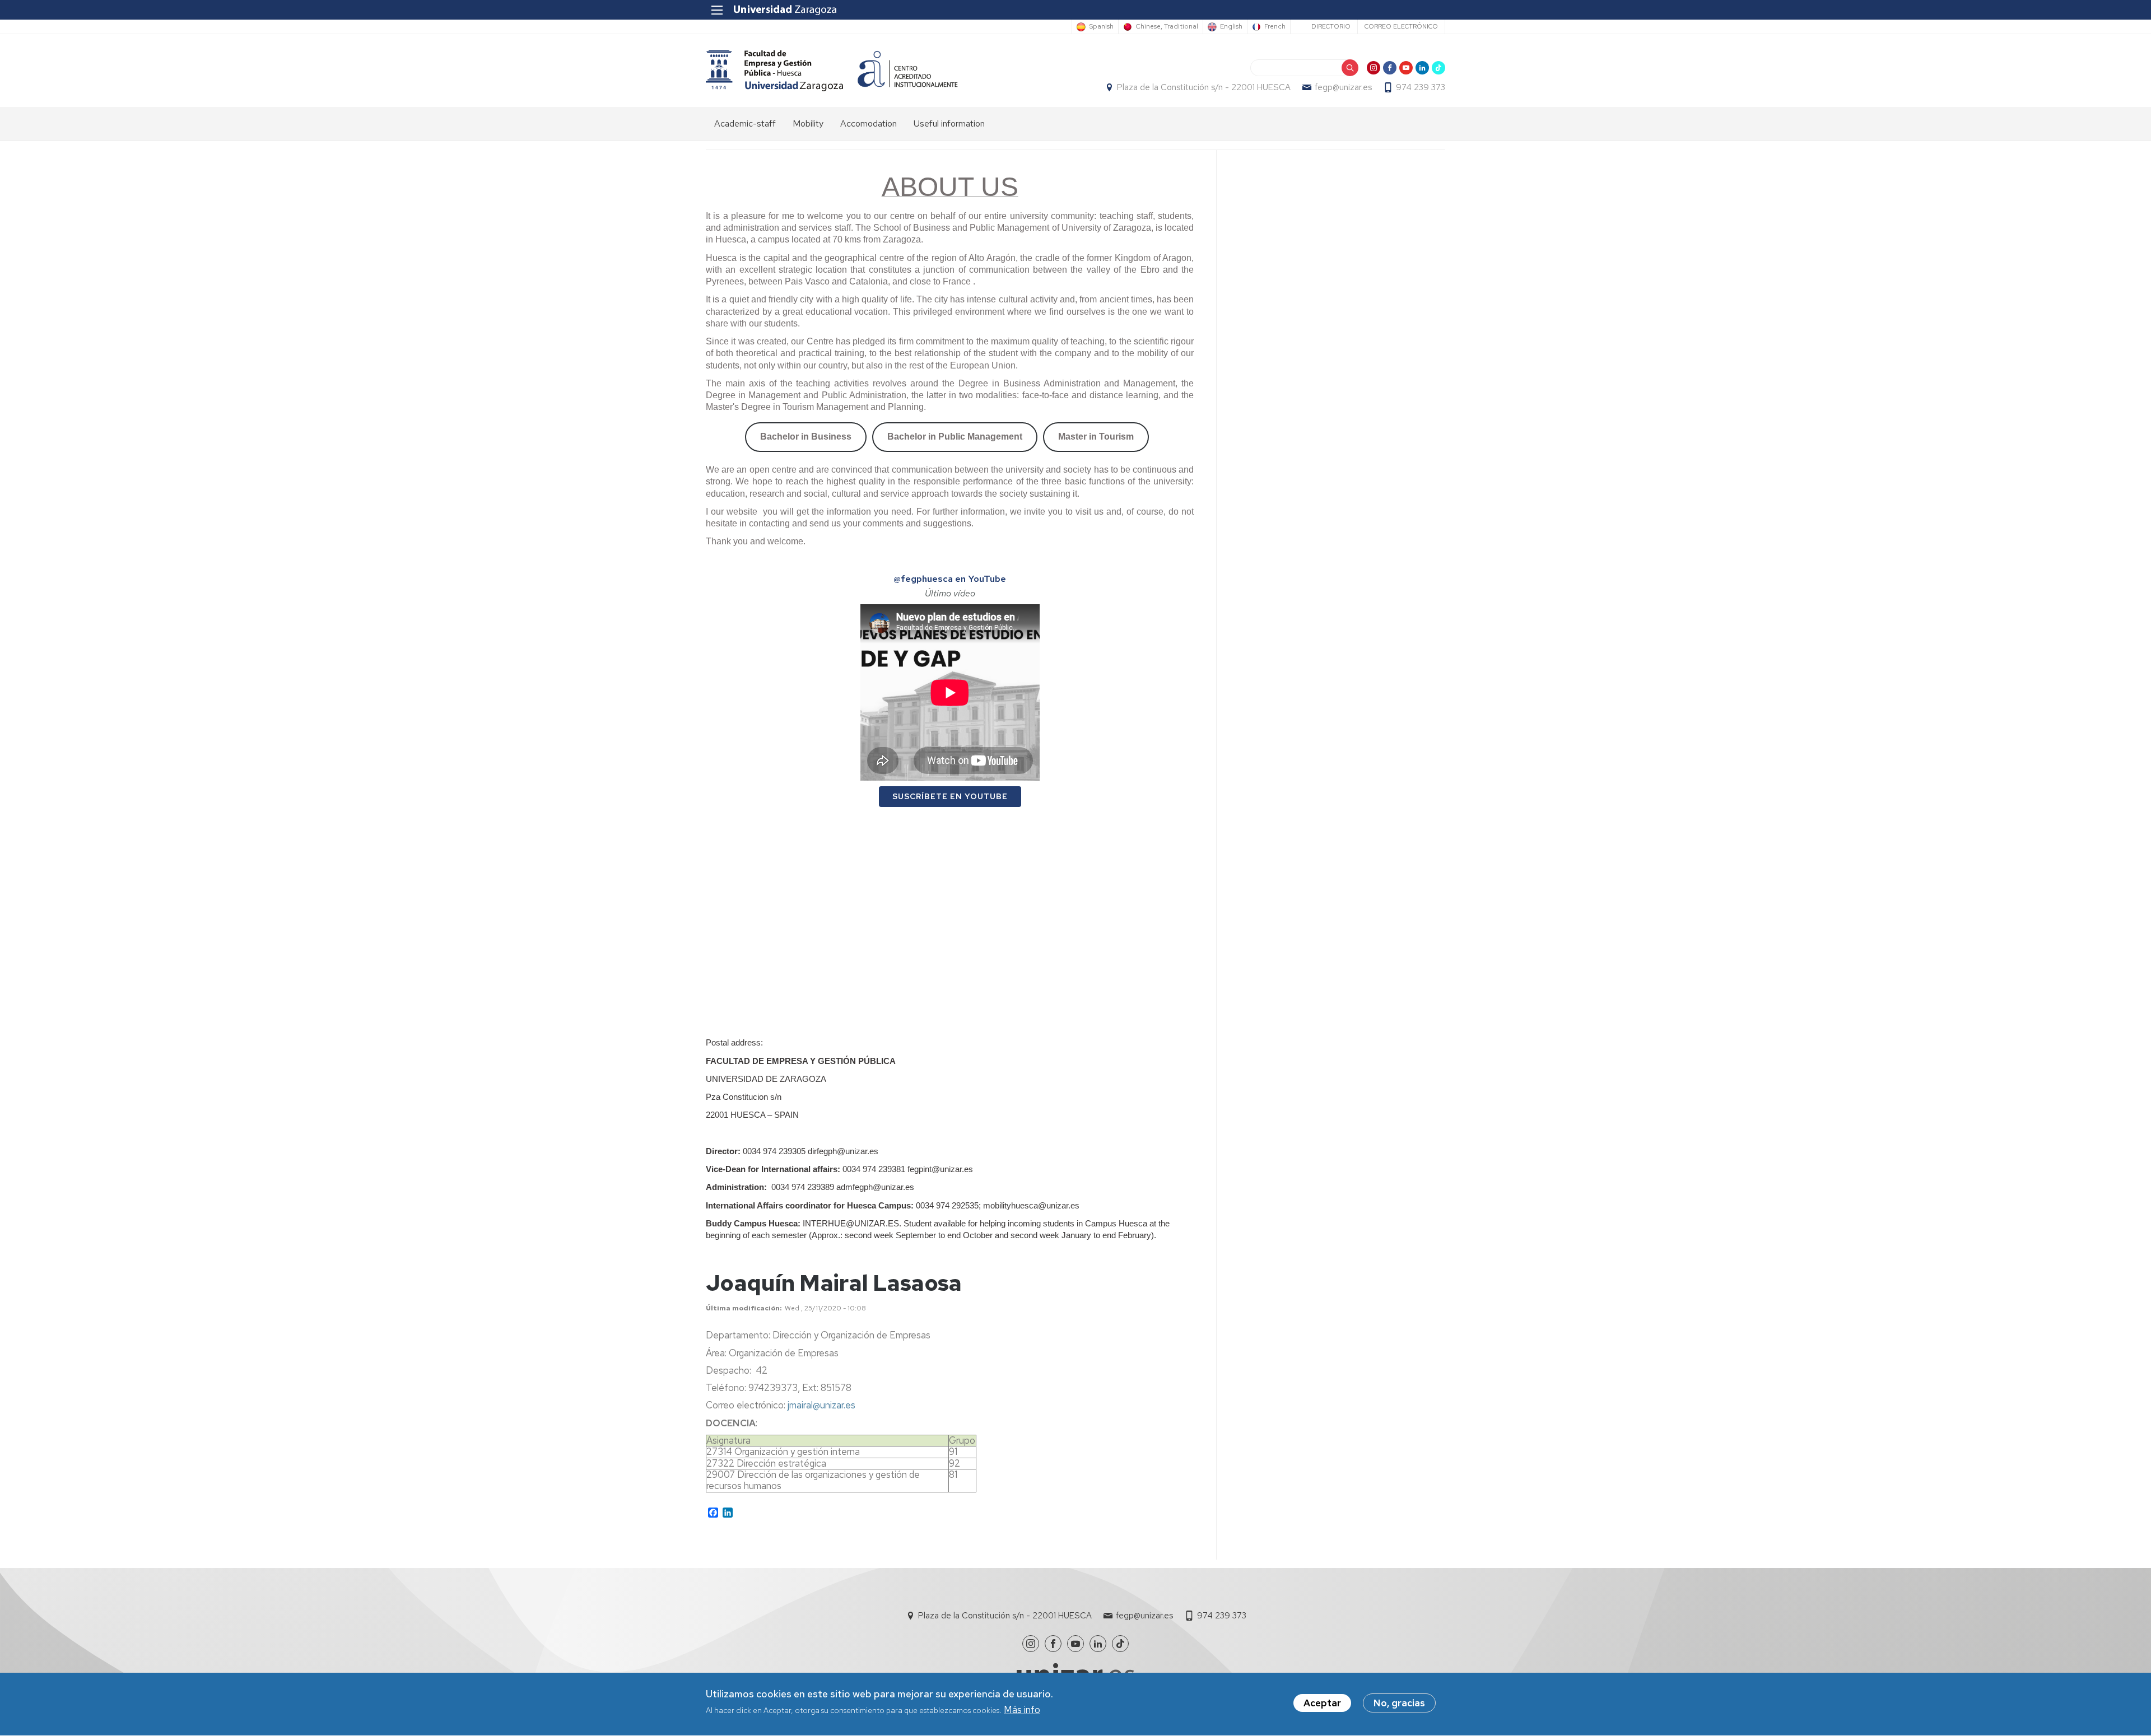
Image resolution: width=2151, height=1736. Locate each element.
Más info (1022, 1710)
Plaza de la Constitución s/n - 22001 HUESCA (1204, 87)
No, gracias (1399, 1703)
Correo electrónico (1401, 26)
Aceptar (1322, 1703)
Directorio (1331, 26)
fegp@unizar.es (1343, 87)
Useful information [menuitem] (949, 123)
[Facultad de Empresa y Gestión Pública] (774, 70)
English (1231, 27)
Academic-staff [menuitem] (745, 123)
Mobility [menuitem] (808, 123)
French (1275, 27)
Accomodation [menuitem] (869, 123)
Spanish (1101, 27)
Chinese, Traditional (1167, 27)
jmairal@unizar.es (821, 1405)
